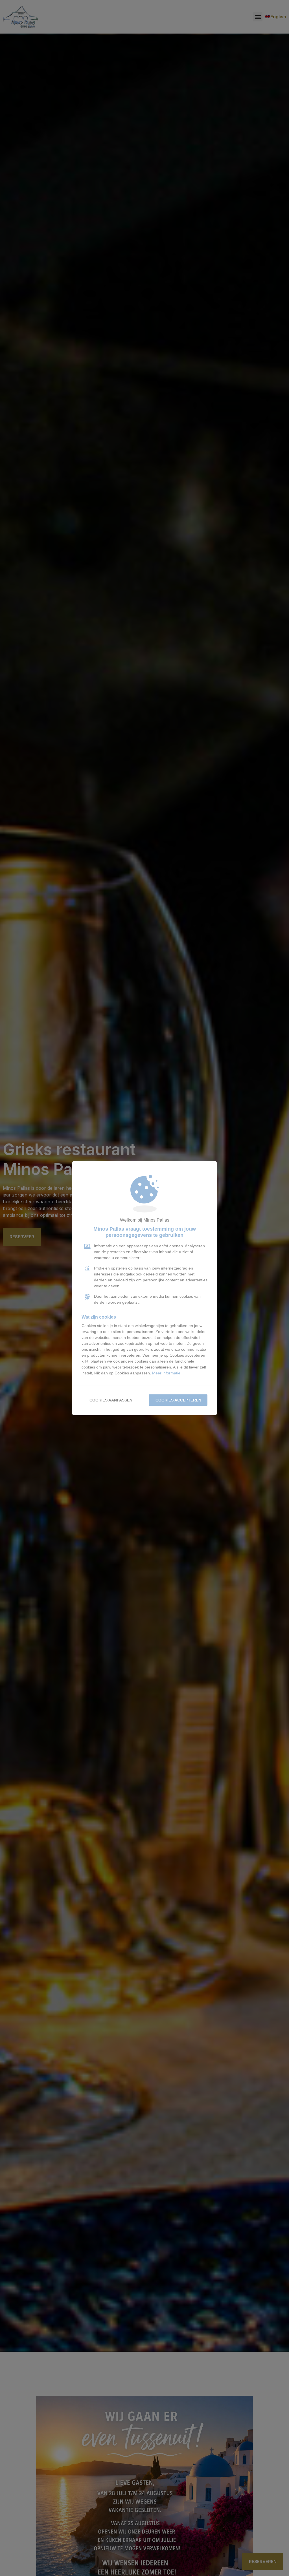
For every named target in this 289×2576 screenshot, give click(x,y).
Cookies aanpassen (111, 1400)
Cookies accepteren (178, 1400)
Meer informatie (166, 1373)
